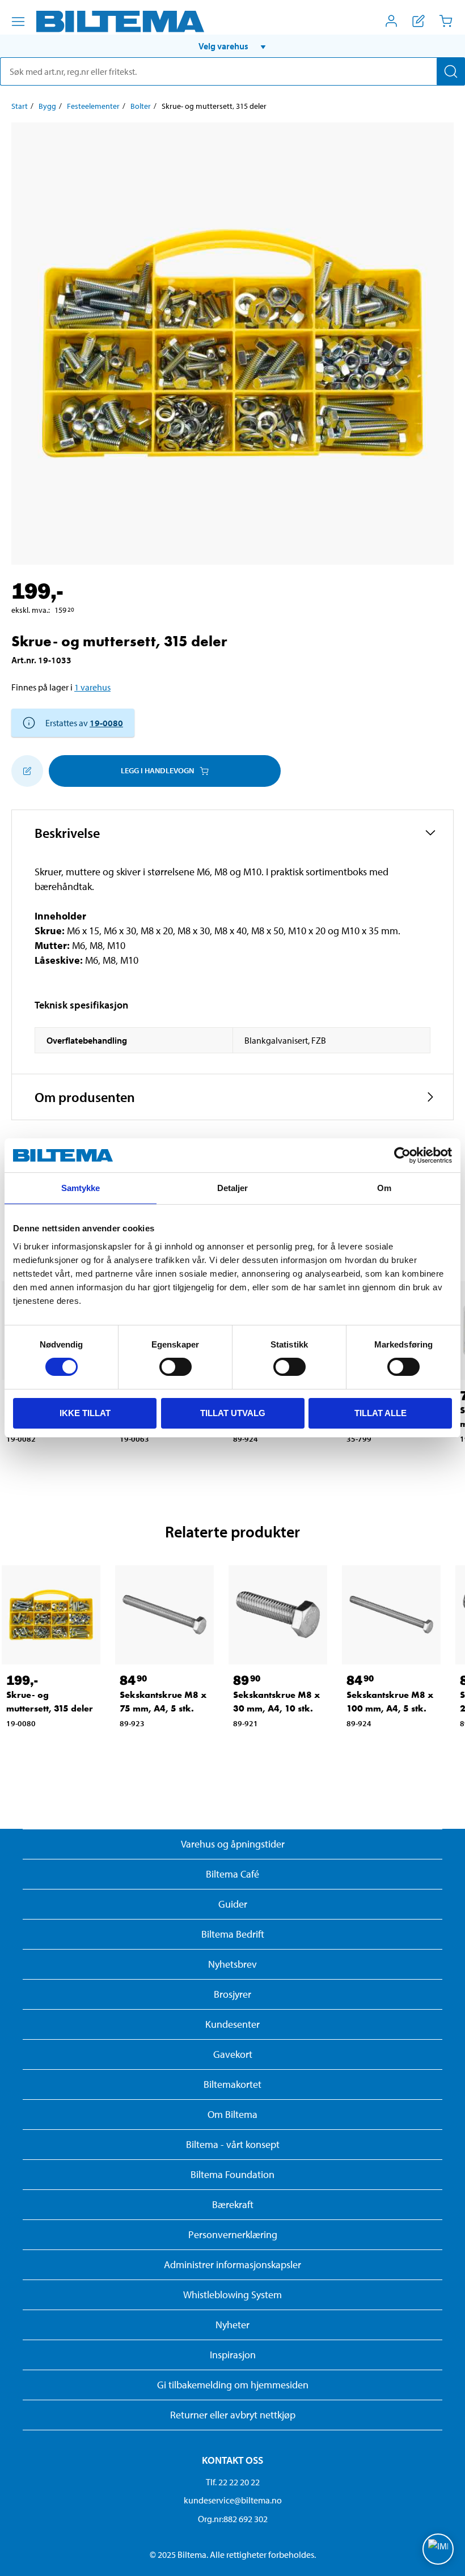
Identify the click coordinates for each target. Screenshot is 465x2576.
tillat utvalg (233, 1413)
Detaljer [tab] (233, 1188)
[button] (232, 46)
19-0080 (106, 723)
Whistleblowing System (232, 2295)
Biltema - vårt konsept (233, 2144)
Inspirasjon (233, 2355)
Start (20, 106)
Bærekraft (233, 2204)
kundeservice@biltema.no (233, 2500)
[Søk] (451, 71)
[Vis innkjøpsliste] (418, 21)
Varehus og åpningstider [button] (233, 1844)
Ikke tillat (85, 1413)
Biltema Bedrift (233, 1934)
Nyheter (232, 2325)
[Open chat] (438, 2549)
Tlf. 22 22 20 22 (233, 2482)
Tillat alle (381, 1413)
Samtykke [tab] (81, 1188)
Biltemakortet (232, 2084)
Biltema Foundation (232, 2174)
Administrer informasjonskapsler (232, 2264)
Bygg (47, 106)
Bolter (141, 106)
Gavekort (233, 2054)
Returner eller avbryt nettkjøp (233, 2415)
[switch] (176, 1367)
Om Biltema (232, 2114)
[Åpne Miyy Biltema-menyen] (391, 21)
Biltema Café (232, 1874)
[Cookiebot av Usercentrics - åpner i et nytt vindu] (402, 1155)
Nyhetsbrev (232, 1964)
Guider (233, 1904)
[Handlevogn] (446, 21)
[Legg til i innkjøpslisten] (27, 771)
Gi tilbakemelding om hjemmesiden (233, 2385)
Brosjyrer (232, 1994)
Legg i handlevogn (157, 770)
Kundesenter (232, 2024)
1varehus (92, 687)
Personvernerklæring (233, 2234)
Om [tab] (384, 1188)
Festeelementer (93, 106)
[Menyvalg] (18, 22)
